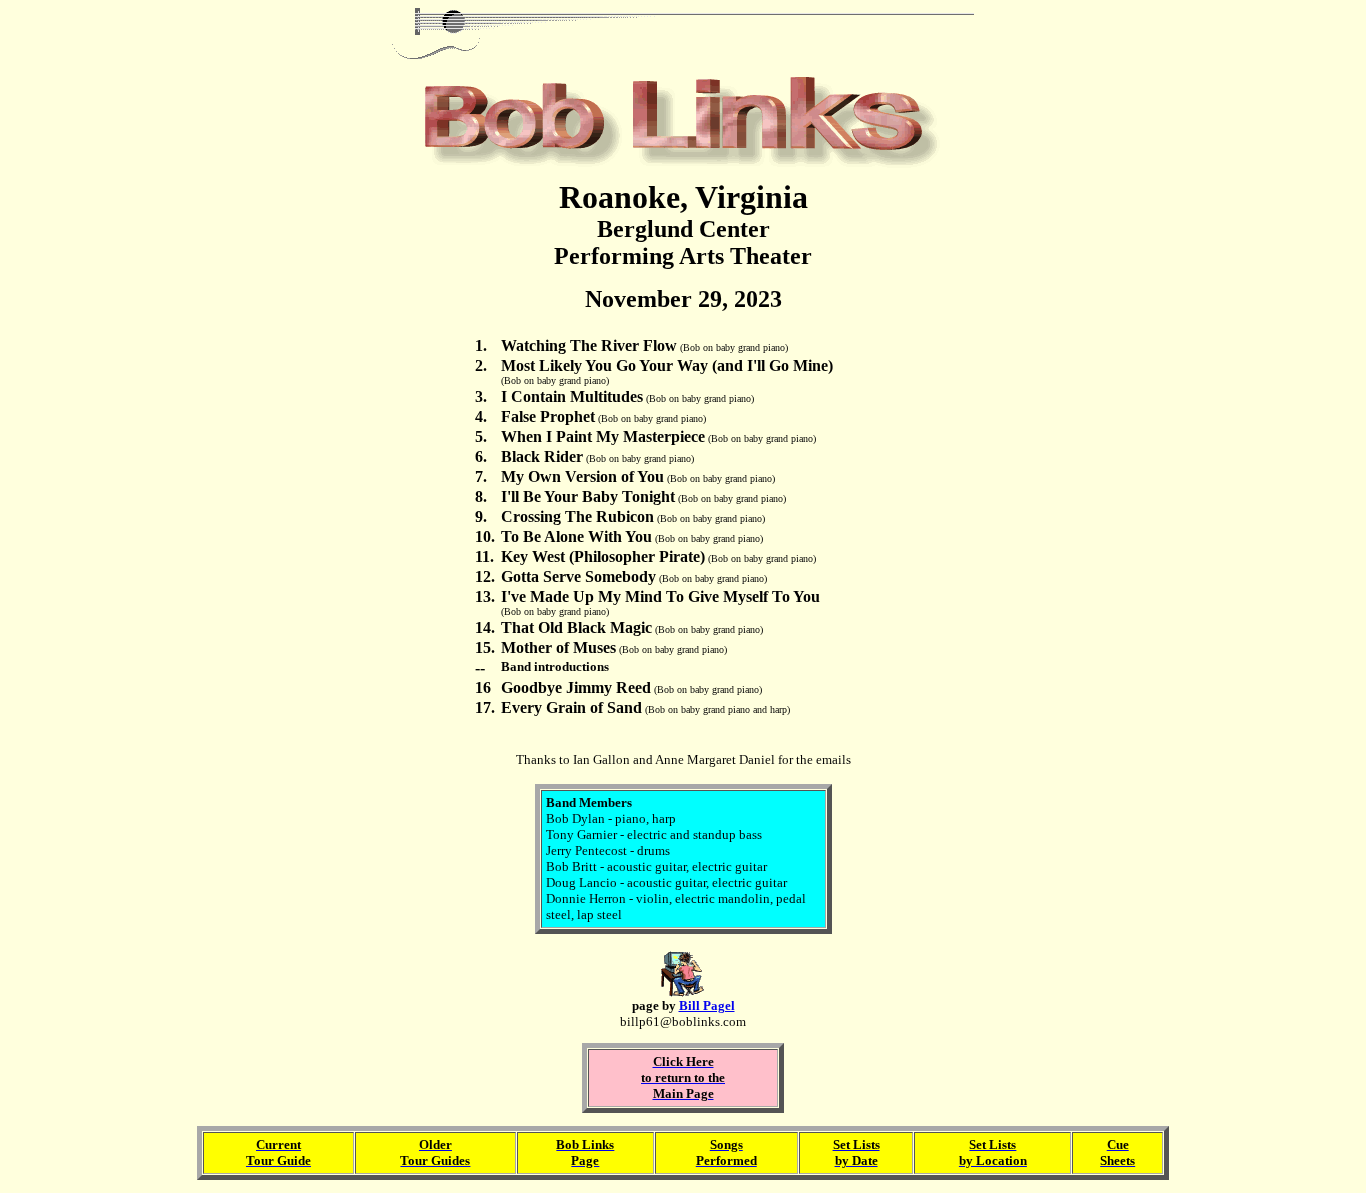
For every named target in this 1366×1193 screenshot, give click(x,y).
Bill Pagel (707, 1005)
